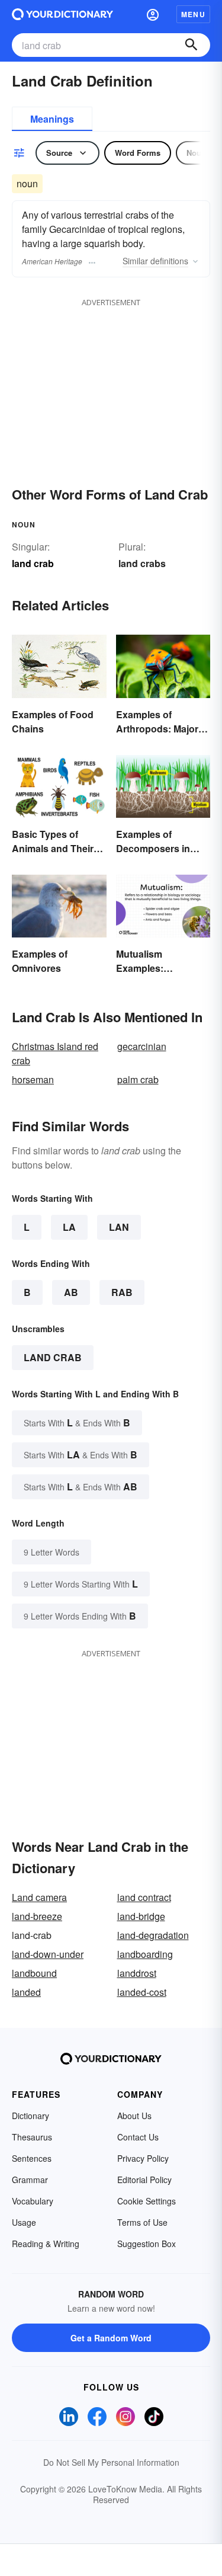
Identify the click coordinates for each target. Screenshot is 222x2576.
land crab (53, 1357)
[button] (153, 14)
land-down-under (48, 1954)
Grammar (30, 2180)
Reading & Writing (46, 2244)
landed (26, 1992)
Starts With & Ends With (77, 1423)
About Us (134, 2116)
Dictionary (30, 2116)
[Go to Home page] (62, 14)
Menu (193, 14)
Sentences (32, 2158)
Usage (24, 2222)
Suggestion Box (147, 2244)
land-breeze (37, 1916)
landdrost (137, 1973)
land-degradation (153, 1935)
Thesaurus (32, 2137)
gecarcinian (142, 1046)
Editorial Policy (144, 2180)
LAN (119, 1227)
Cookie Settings (147, 2201)
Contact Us (138, 2137)
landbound (34, 1973)
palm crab (138, 1079)
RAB (122, 1292)
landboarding (145, 1954)
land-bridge (141, 1916)
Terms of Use (142, 2222)
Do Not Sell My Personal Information (111, 2462)
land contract (144, 1897)
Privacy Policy (143, 2158)
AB (71, 1292)
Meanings (52, 119)
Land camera (39, 1897)
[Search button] (191, 45)
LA (69, 1227)
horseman (33, 1079)
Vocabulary (33, 2201)
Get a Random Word (111, 2338)
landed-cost (142, 1992)
